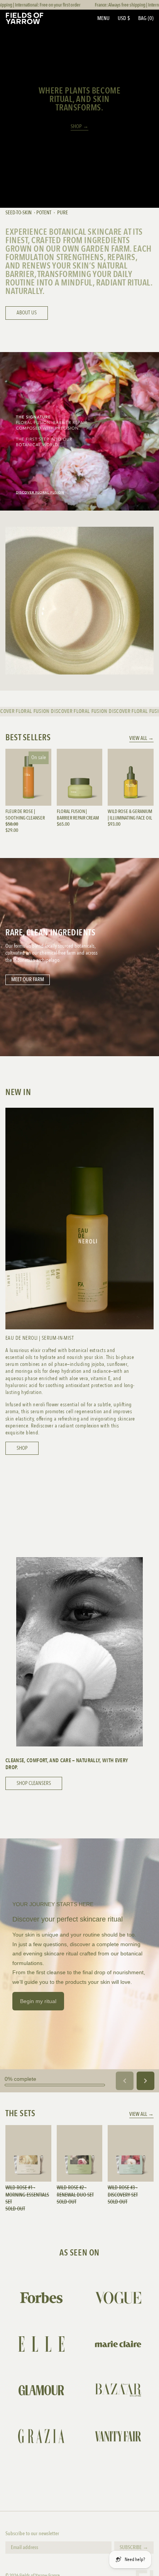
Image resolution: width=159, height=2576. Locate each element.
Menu (103, 18)
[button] (146, 18)
